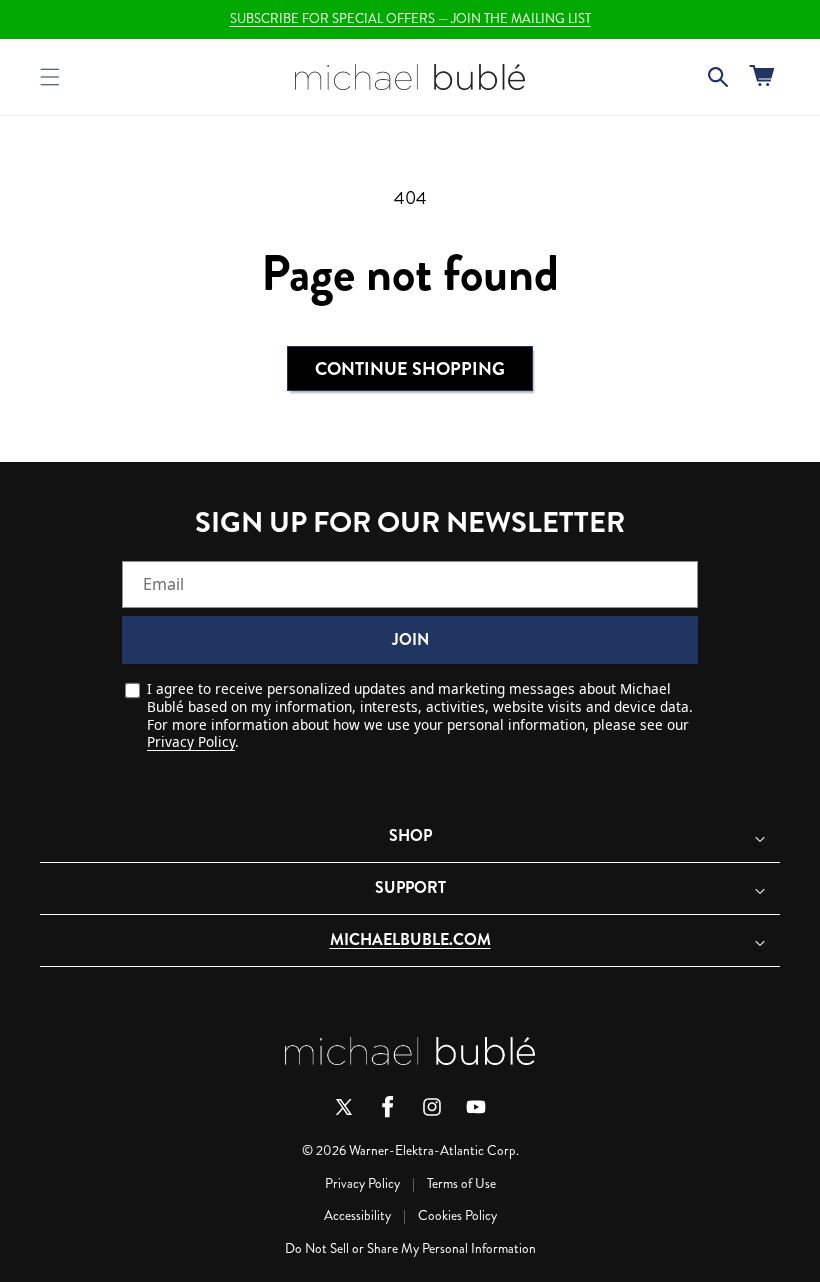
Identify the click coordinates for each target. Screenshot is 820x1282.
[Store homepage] (410, 1051)
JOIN (410, 639)
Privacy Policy (191, 741)
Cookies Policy (457, 1216)
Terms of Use (461, 1184)
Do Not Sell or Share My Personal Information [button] (410, 1249)
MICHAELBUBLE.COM (410, 939)
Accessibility (357, 1216)
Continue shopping (410, 369)
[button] (50, 77)
